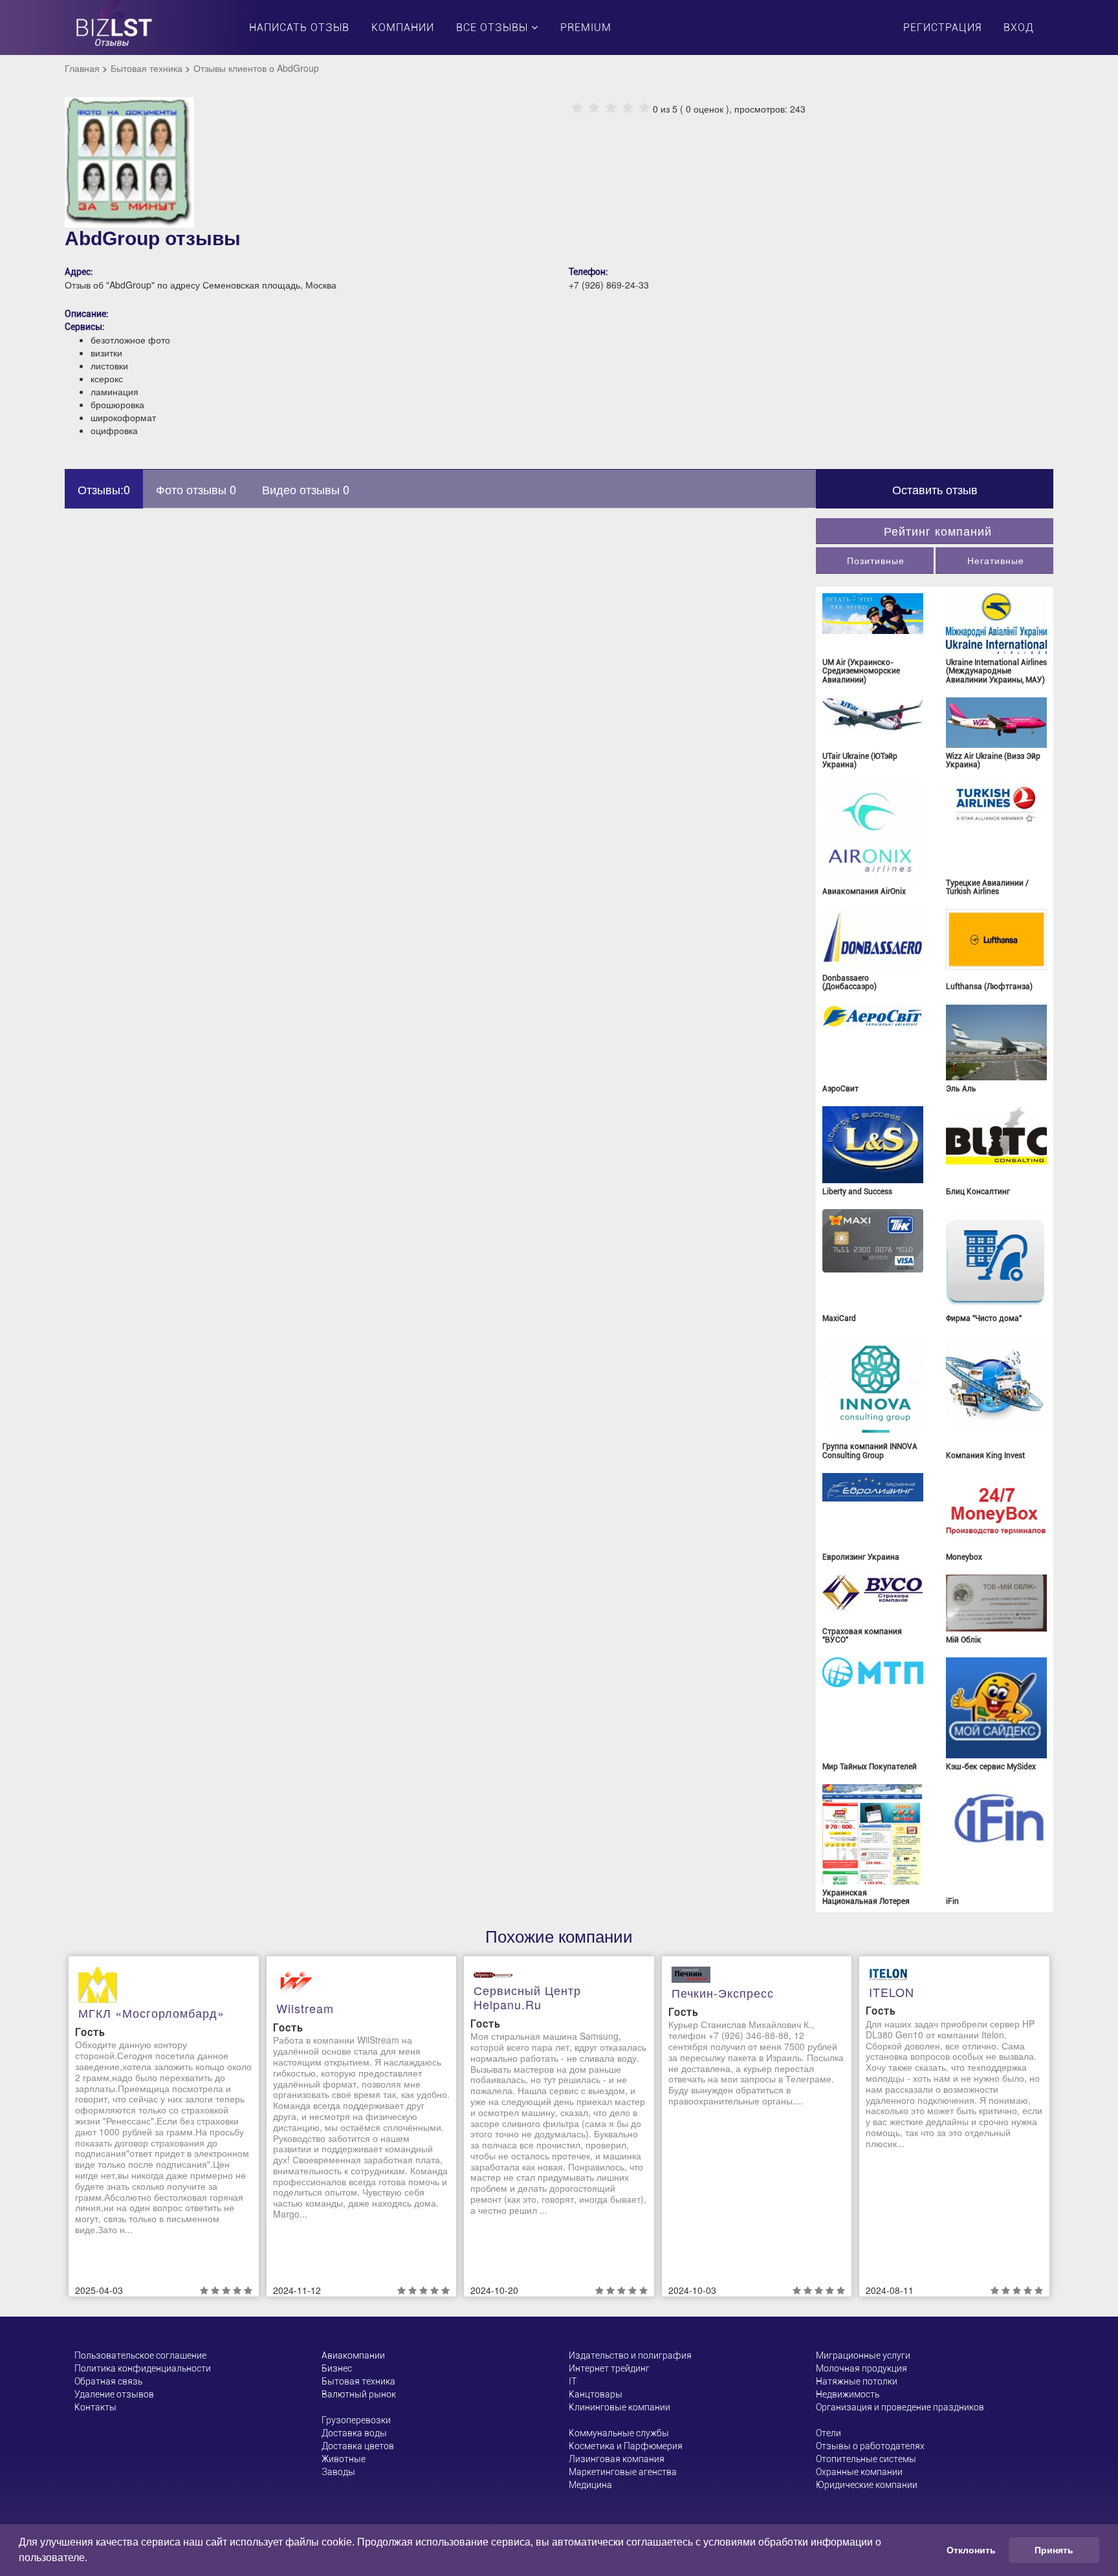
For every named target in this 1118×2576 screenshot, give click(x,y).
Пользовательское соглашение (140, 2355)
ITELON (892, 1992)
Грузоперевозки (356, 2420)
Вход (1019, 27)
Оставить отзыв (935, 489)
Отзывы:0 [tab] (104, 489)
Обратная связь (108, 2381)
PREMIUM (586, 27)
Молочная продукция (861, 2368)
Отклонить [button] (971, 2550)
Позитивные (876, 560)
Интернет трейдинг (609, 2368)
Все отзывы (494, 27)
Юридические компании (867, 2485)
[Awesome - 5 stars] (644, 108)
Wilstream (305, 2008)
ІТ (573, 2381)
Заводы (338, 2472)
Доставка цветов (358, 2446)
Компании (403, 27)
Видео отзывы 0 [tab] (306, 489)
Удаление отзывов (114, 2394)
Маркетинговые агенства (623, 2472)
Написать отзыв (299, 27)
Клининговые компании (619, 2407)
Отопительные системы (866, 2459)
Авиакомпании (353, 2355)
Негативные (996, 560)
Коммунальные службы (619, 2433)
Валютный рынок (359, 2394)
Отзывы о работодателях (870, 2446)
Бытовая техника (147, 68)
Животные (344, 2459)
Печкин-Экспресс (723, 1992)
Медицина (590, 2485)
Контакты (95, 2407)
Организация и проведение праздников (900, 2407)
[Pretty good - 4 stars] (628, 108)
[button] (92, 2559)
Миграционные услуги (863, 2355)
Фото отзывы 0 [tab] (196, 489)
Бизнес (337, 2368)
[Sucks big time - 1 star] (577, 108)
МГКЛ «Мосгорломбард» (151, 2013)
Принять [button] (1054, 2550)
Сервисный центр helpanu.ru (527, 1997)
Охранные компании (859, 2472)
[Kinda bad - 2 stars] (594, 108)
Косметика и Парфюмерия (626, 2446)
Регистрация (942, 27)
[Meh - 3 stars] (611, 108)
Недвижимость (848, 2394)
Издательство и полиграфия (630, 2355)
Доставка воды (354, 2433)
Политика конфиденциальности (143, 2368)
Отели (828, 2433)
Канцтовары (596, 2394)
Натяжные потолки (857, 2381)
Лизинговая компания (617, 2459)
